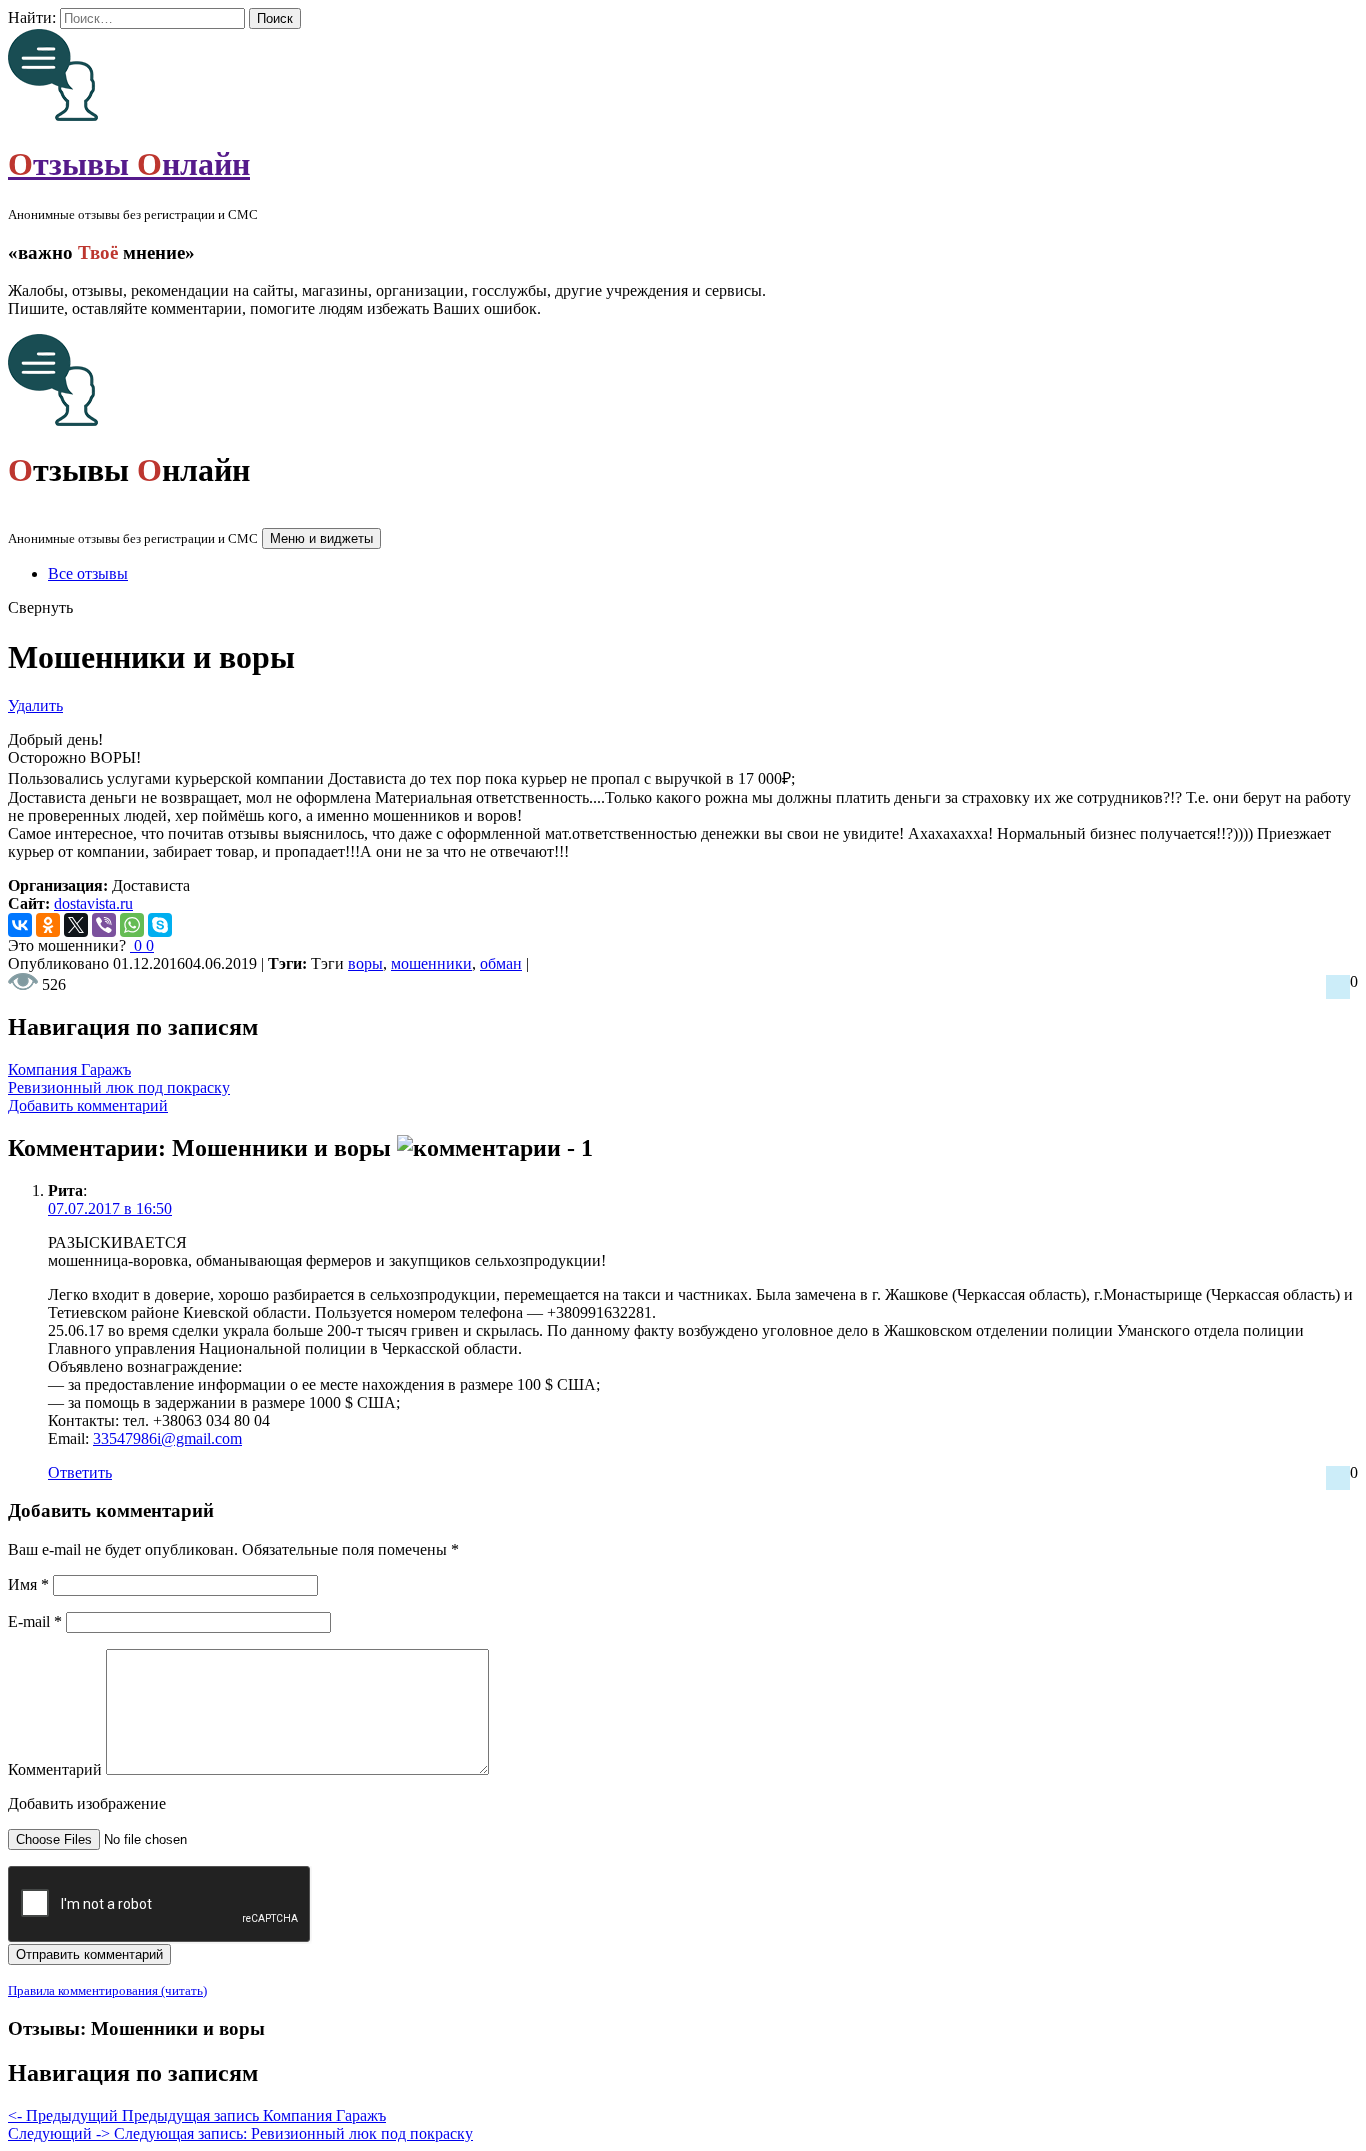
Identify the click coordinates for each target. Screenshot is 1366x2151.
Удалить (35, 705)
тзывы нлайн (129, 164)
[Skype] (160, 925)
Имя (28, 1584)
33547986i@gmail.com (167, 1438)
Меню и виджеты (321, 538)
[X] (76, 925)
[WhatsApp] (132, 925)
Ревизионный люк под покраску (119, 1087)
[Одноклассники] (48, 925)
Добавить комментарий (88, 1105)
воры (365, 963)
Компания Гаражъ (69, 1069)
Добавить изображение (87, 1803)
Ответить (80, 1472)
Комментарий (55, 1769)
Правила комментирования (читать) (107, 1990)
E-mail (35, 1621)
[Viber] (104, 925)
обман (501, 963)
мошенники (431, 963)
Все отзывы (88, 573)
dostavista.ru (93, 903)
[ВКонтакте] (20, 925)
